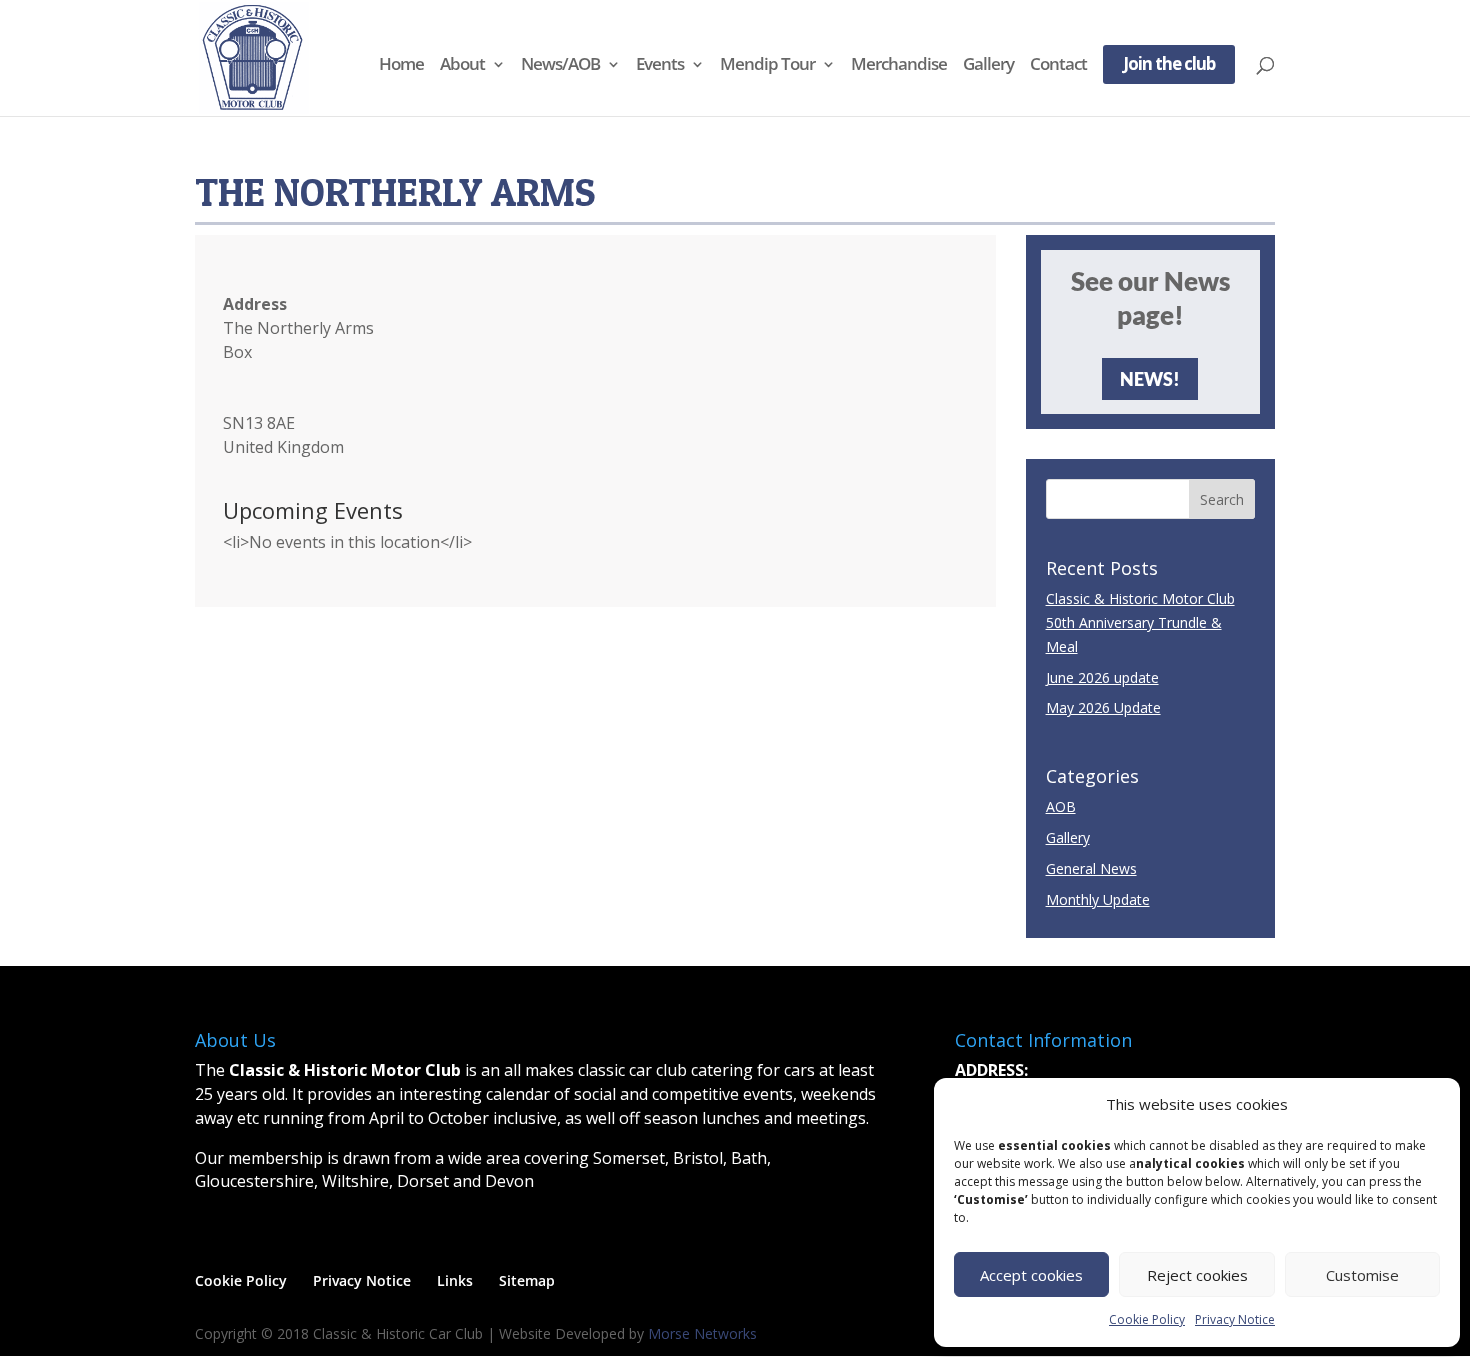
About (462, 66)
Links (455, 1280)
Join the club (1169, 66)
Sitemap (527, 1280)
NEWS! (1150, 379)
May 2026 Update (1103, 707)
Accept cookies (1031, 1275)
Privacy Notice (1235, 1319)
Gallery (988, 66)
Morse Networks (702, 1333)
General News (1091, 868)
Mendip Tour (767, 66)
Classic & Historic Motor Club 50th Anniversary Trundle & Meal (1140, 622)
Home (401, 66)
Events (660, 66)
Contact (1058, 66)
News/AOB (560, 66)
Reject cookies (1197, 1275)
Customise (1362, 1275)
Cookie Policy (1147, 1319)
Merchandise (899, 66)
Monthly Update (1098, 899)
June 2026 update (1102, 677)
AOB (1061, 806)
